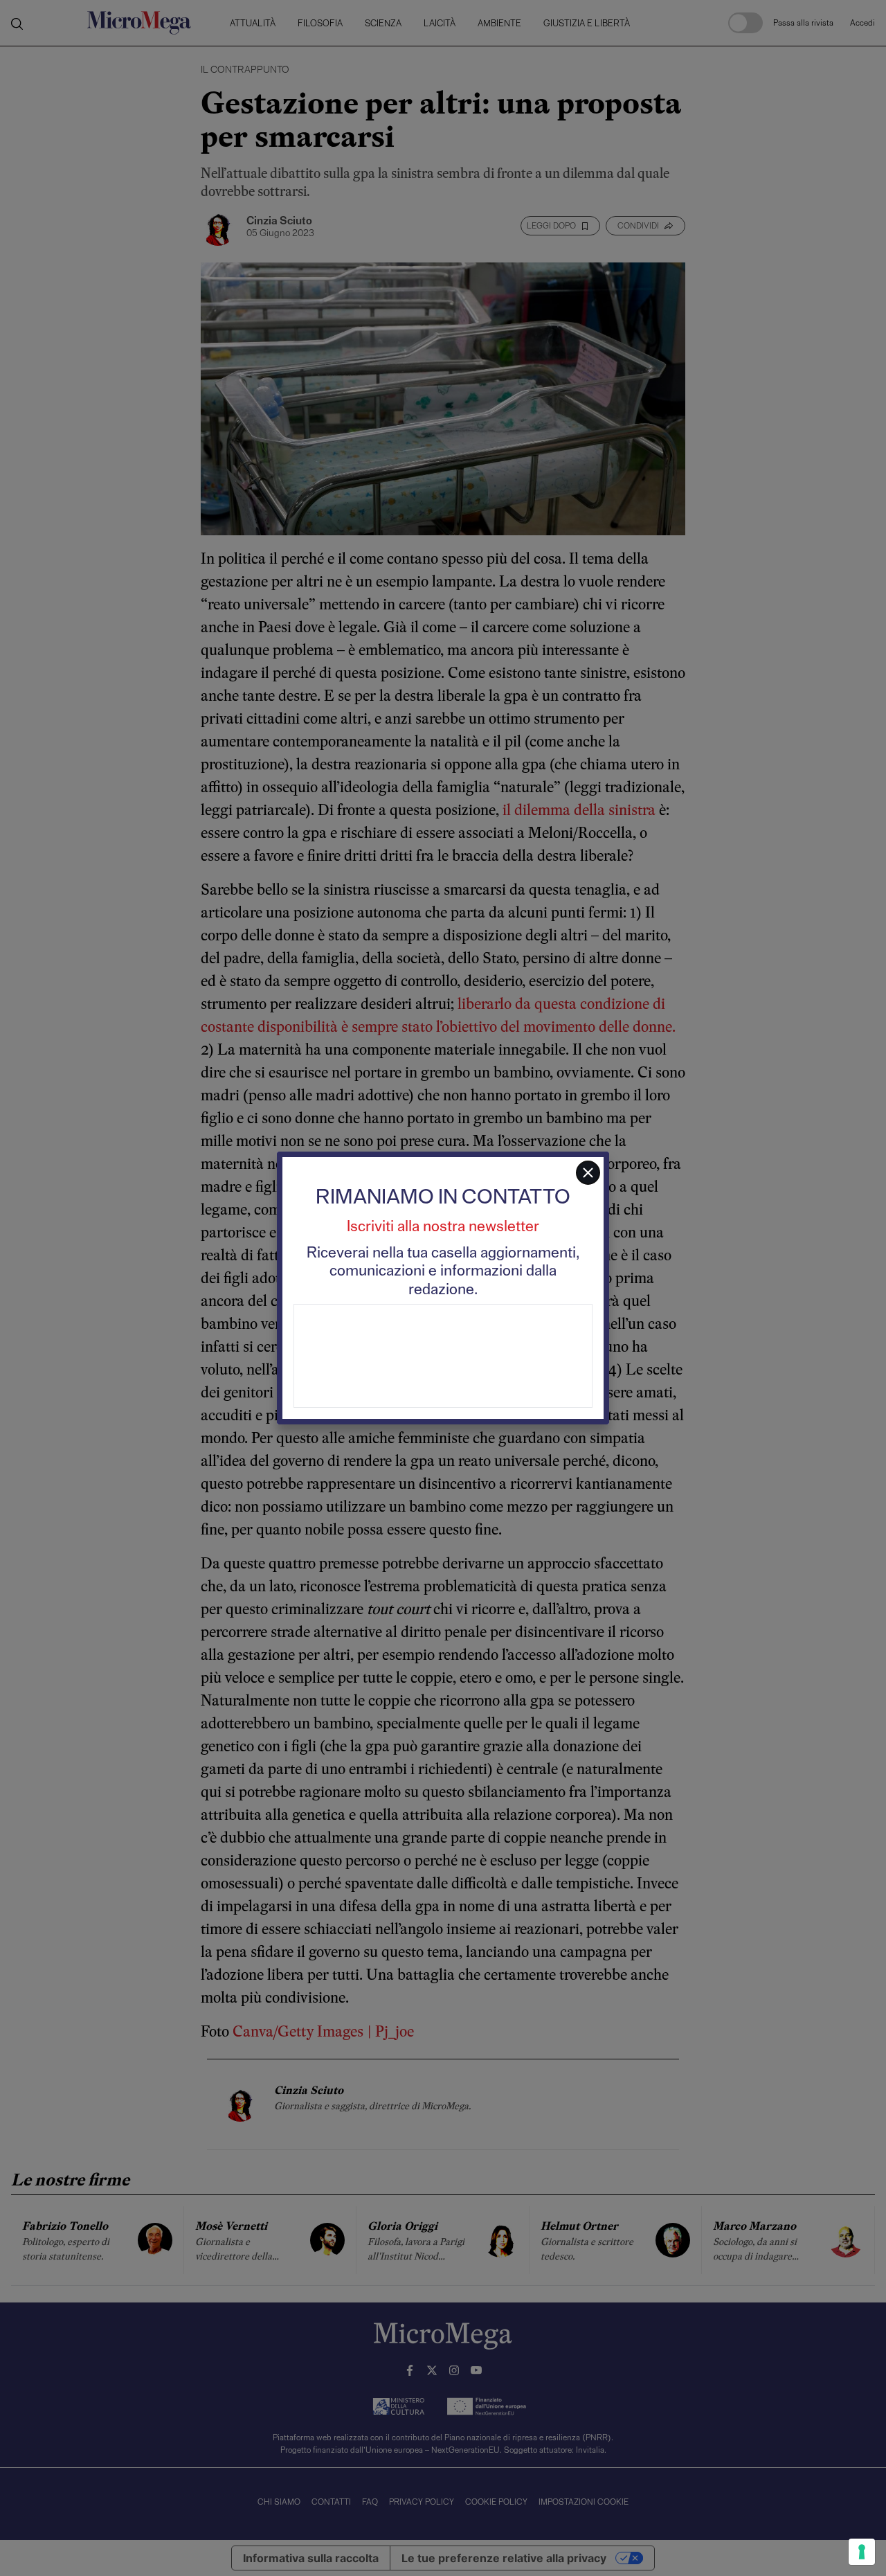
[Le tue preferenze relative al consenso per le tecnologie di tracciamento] (862, 2552)
